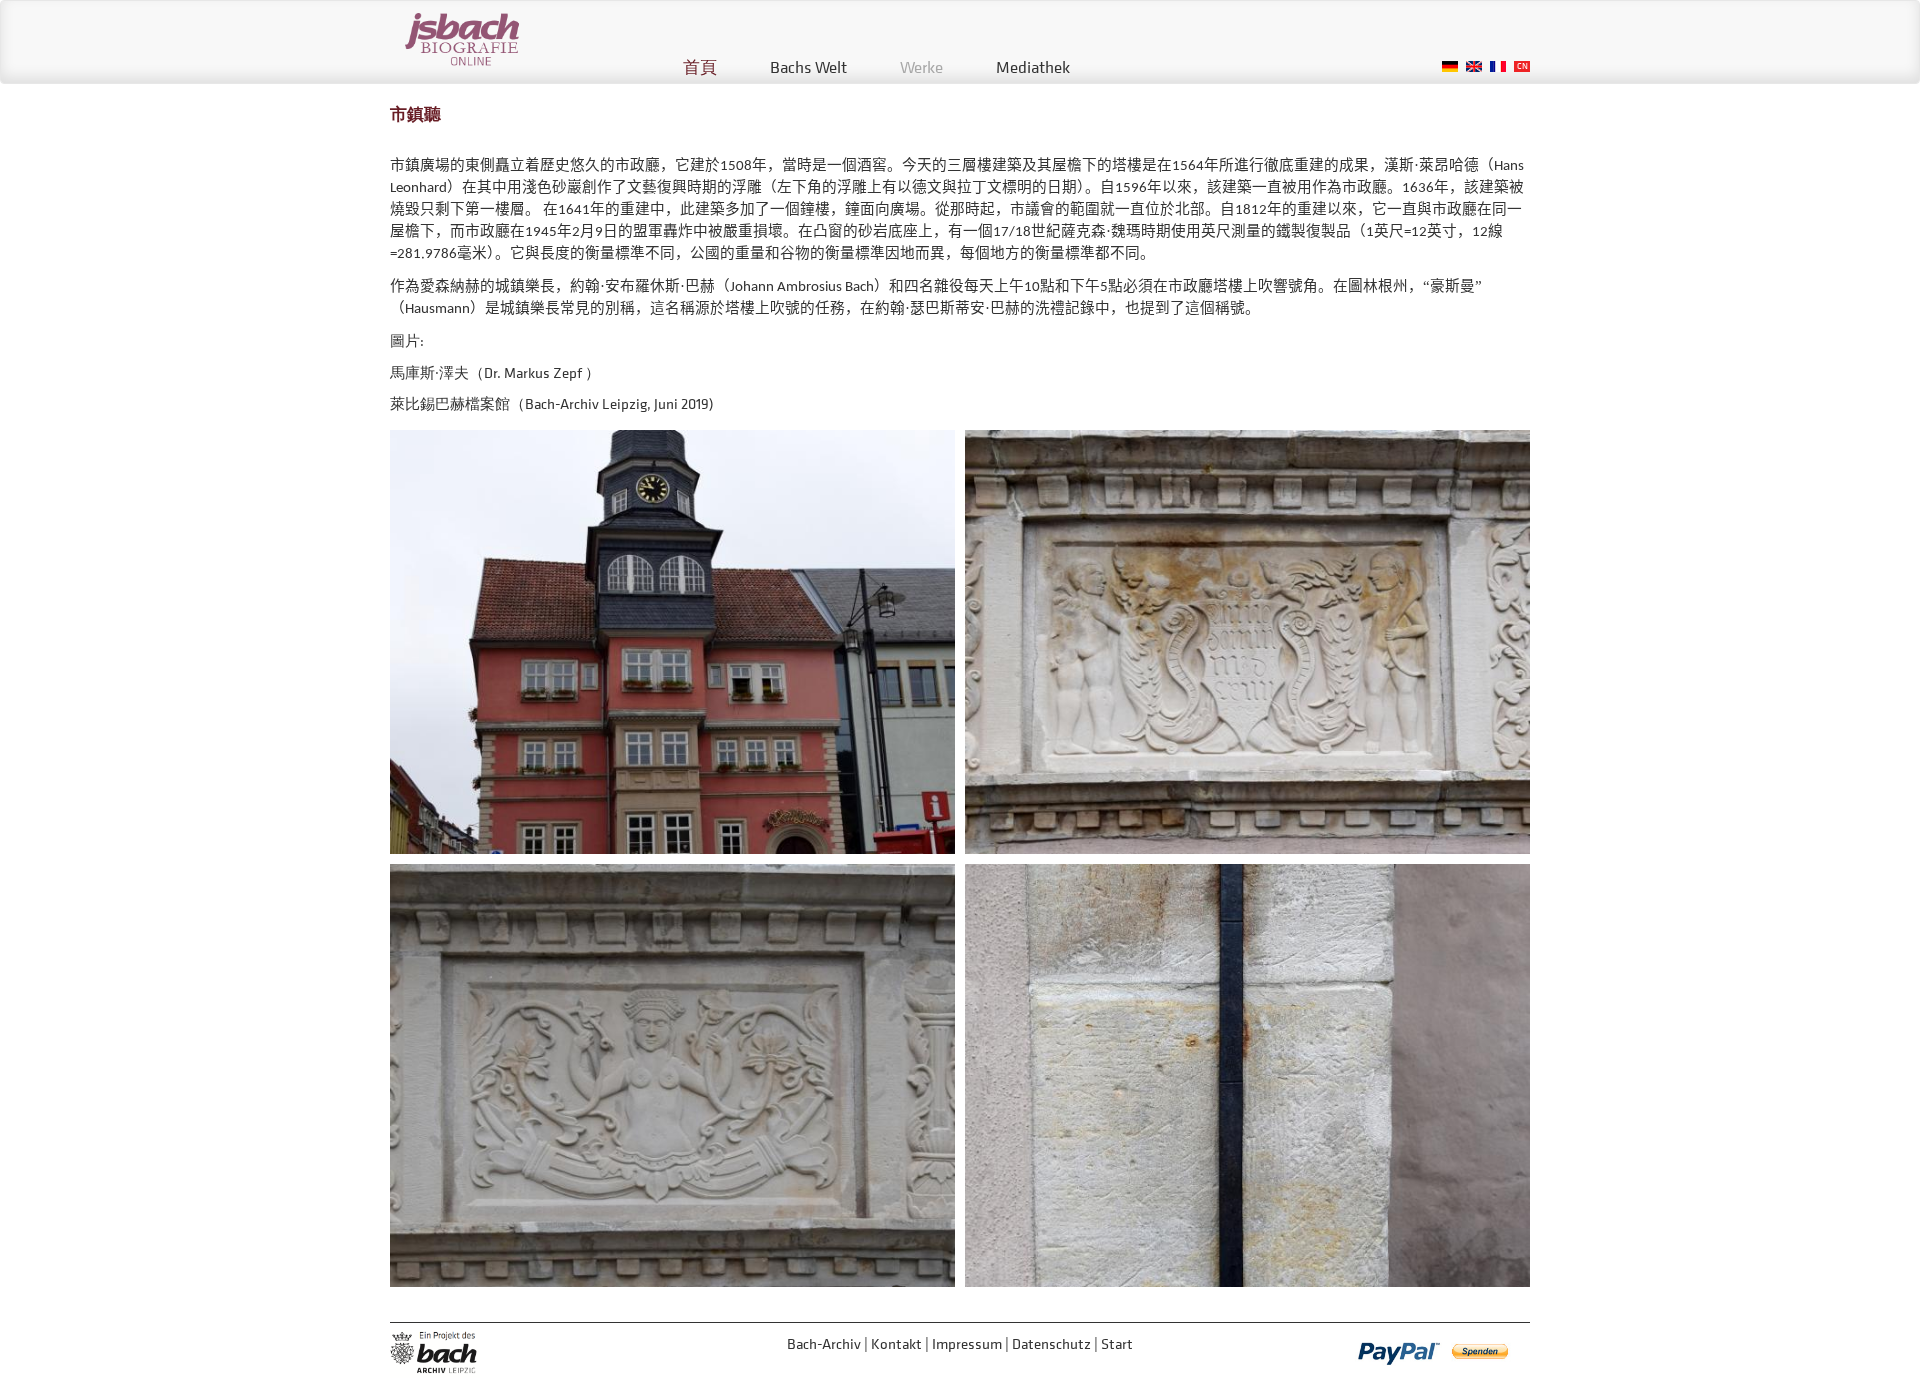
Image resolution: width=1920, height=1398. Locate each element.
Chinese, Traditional (1522, 66)
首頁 (700, 67)
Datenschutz (1051, 1343)
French (1498, 66)
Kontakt (896, 1343)
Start (1117, 1343)
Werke (921, 67)
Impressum (967, 1343)
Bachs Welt (808, 67)
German (1450, 66)
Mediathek (1033, 67)
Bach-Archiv (824, 1343)
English (1474, 66)
